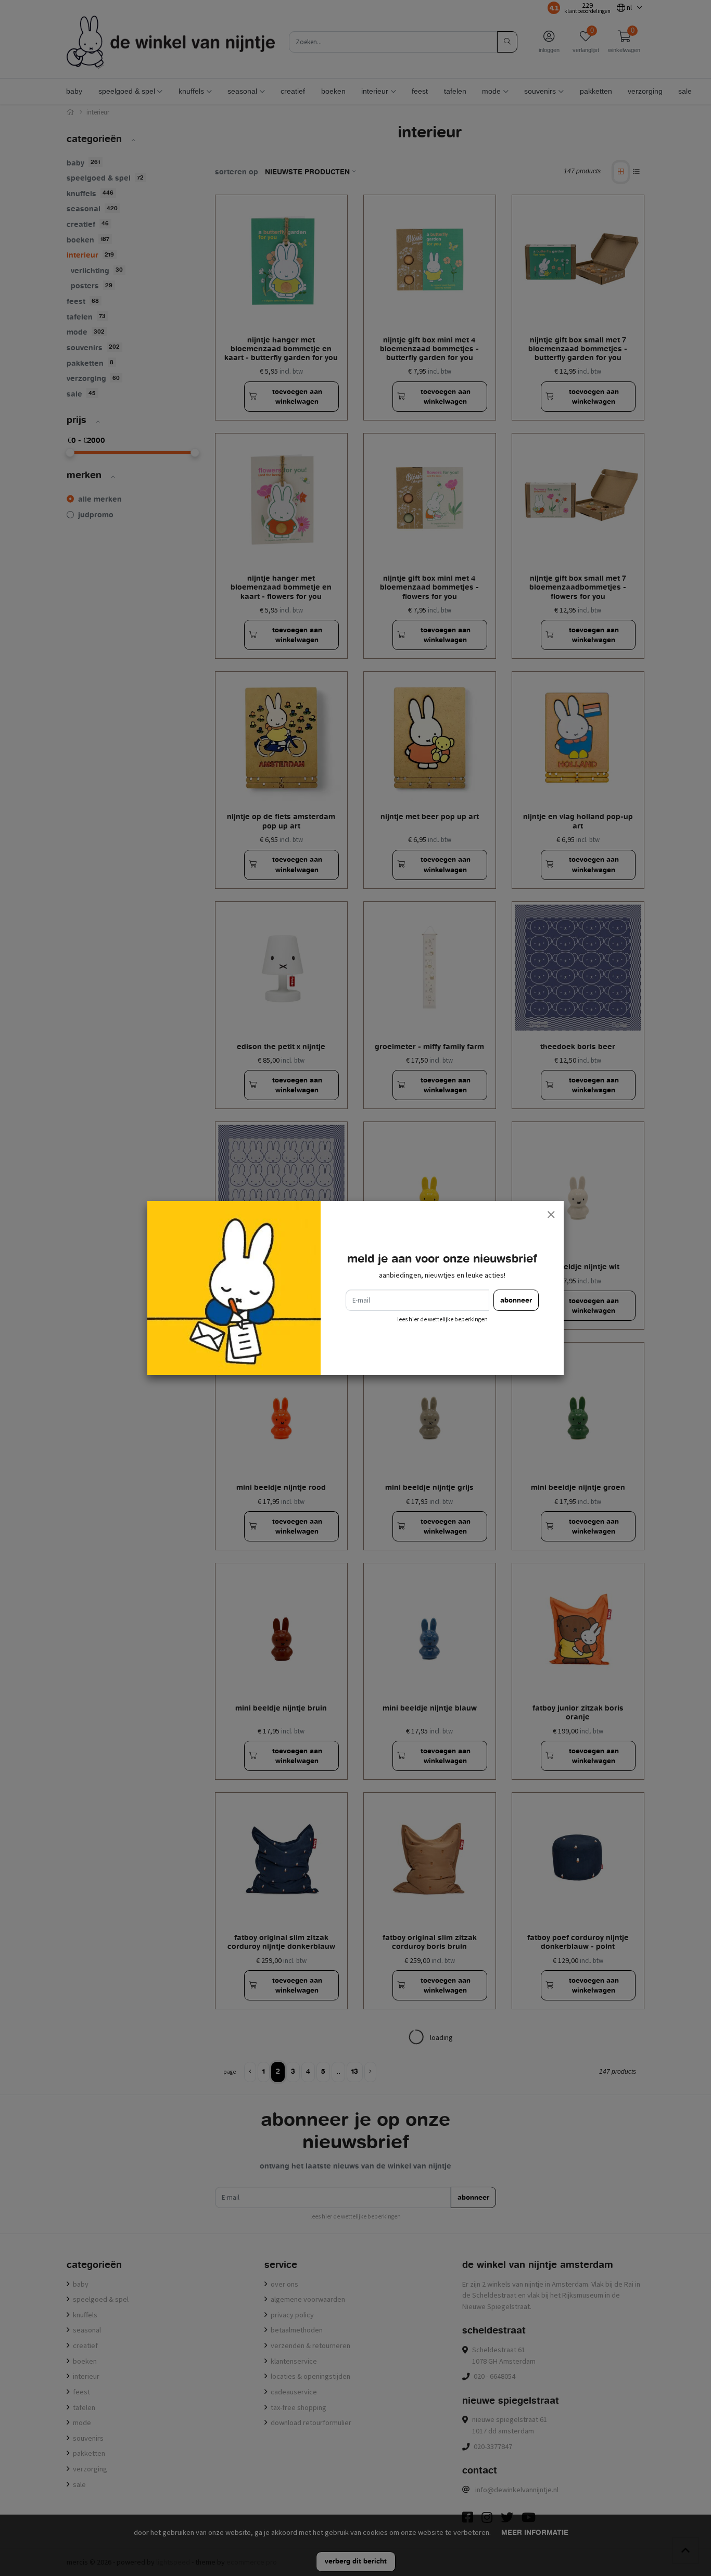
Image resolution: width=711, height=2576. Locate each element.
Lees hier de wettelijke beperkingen (442, 1319)
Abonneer (516, 1300)
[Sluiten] (551, 1214)
